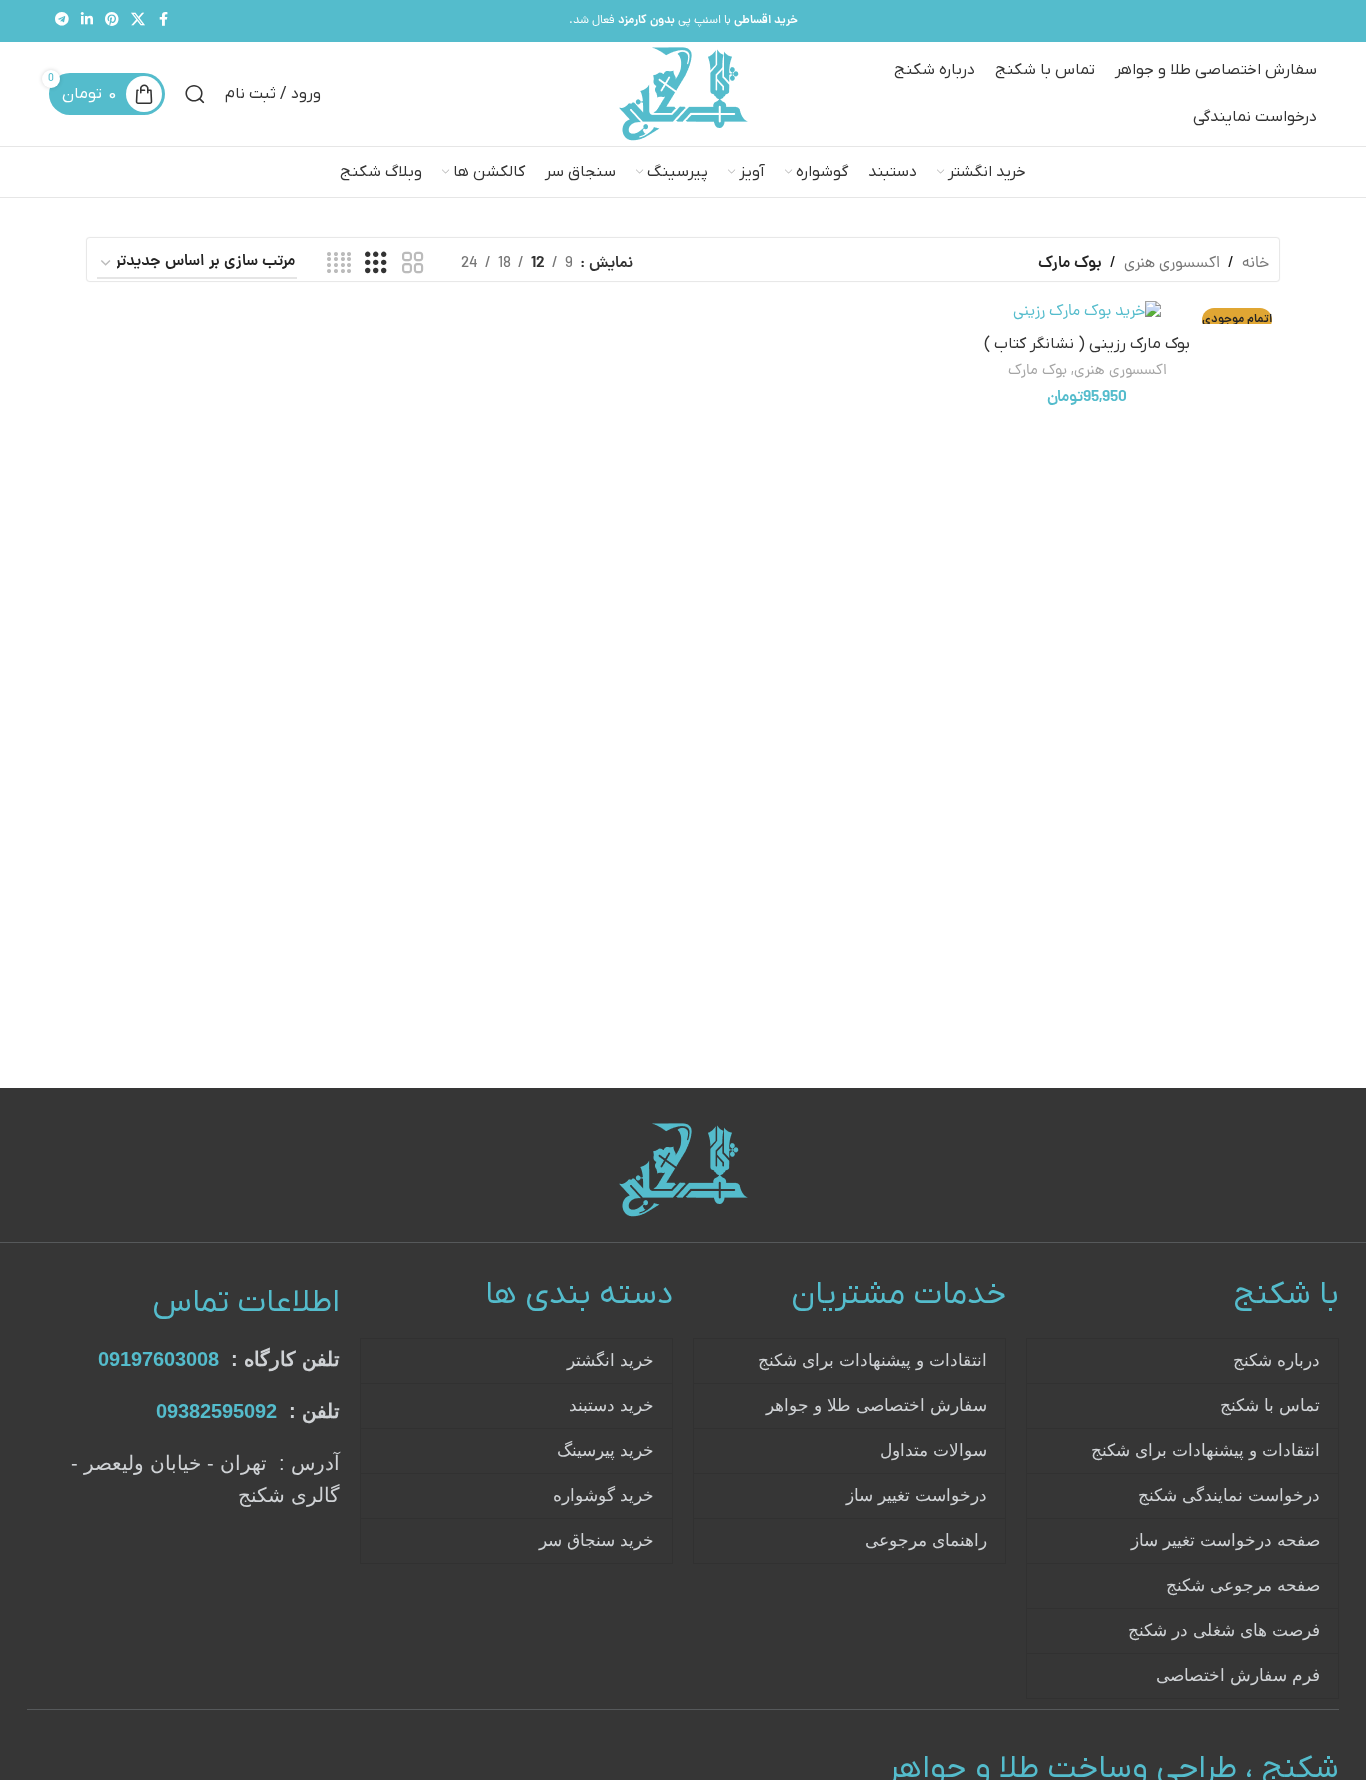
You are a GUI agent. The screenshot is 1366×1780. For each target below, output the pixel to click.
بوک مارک (1037, 371)
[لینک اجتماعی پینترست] (112, 21)
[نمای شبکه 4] (339, 264)
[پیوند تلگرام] (62, 21)
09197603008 (158, 1359)
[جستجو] (195, 94)
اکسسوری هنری (1172, 264)
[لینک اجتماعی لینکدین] (87, 21)
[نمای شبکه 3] (376, 264)
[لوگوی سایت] (683, 95)
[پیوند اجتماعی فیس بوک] (163, 21)
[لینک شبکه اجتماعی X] (138, 21)
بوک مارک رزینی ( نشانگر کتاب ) (1087, 344)
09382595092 (216, 1411)
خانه (1255, 264)
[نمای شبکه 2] (413, 264)
